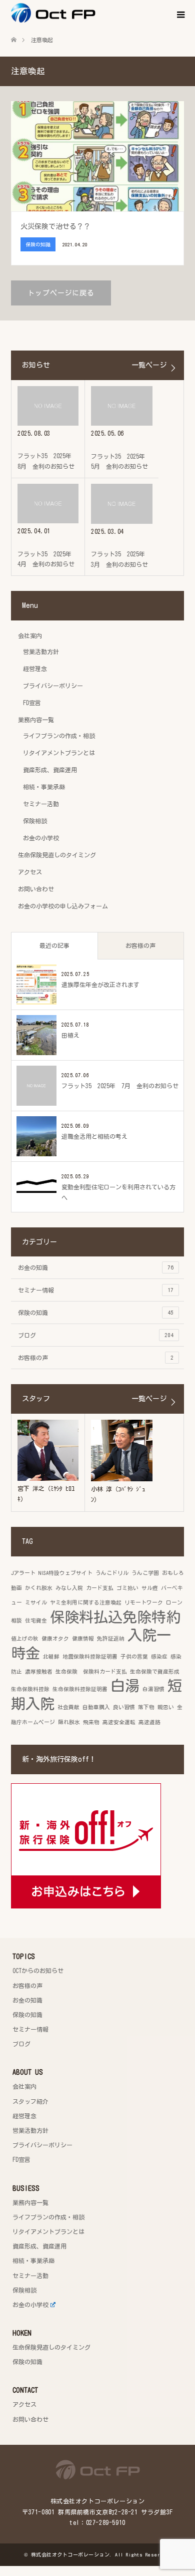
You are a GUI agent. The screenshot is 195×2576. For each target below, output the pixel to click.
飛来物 (91, 1722)
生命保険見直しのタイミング (57, 855)
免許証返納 (111, 1639)
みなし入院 (69, 1588)
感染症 (159, 1657)
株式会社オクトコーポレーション (70, 2554)
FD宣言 (32, 703)
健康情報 (83, 1639)
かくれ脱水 (39, 1588)
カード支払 (100, 1588)
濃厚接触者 (39, 1672)
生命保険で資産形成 (155, 1672)
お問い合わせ (36, 889)
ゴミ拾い (127, 1588)
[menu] (180, 15)
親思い (166, 1707)
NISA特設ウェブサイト (65, 1573)
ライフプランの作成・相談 (59, 736)
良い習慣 (124, 1707)
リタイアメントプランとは (59, 753)
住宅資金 (36, 1621)
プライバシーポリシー (53, 686)
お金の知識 (96, 1267)
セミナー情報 (96, 1290)
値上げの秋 (25, 1639)
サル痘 (150, 1588)
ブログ (96, 1335)
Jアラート (23, 1573)
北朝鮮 (51, 1657)
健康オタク (55, 1639)
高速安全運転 (119, 1722)
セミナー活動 (41, 804)
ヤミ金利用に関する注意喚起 (86, 1602)
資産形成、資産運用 (50, 770)
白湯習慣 (153, 1689)
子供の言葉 (134, 1657)
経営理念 (35, 669)
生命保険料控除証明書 (80, 1689)
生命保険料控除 (30, 1689)
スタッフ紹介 (30, 2101)
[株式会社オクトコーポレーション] (95, 13)
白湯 (125, 1686)
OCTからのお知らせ (38, 1971)
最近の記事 (54, 945)
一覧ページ (149, 365)
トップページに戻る (61, 293)
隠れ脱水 (69, 1722)
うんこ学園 (145, 1573)
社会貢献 (68, 1707)
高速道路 (149, 1722)
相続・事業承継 (44, 787)
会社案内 (30, 635)
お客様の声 (140, 945)
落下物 (146, 1707)
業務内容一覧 (36, 720)
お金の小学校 (41, 838)
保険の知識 (96, 1313)
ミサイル (36, 1602)
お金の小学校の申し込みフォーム (63, 906)
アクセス (30, 872)
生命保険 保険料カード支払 (91, 1672)
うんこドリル (112, 1573)
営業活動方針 (41, 652)
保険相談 (35, 821)
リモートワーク (144, 1602)
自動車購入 (96, 1707)
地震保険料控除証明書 (90, 1657)
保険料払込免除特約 (115, 1617)
